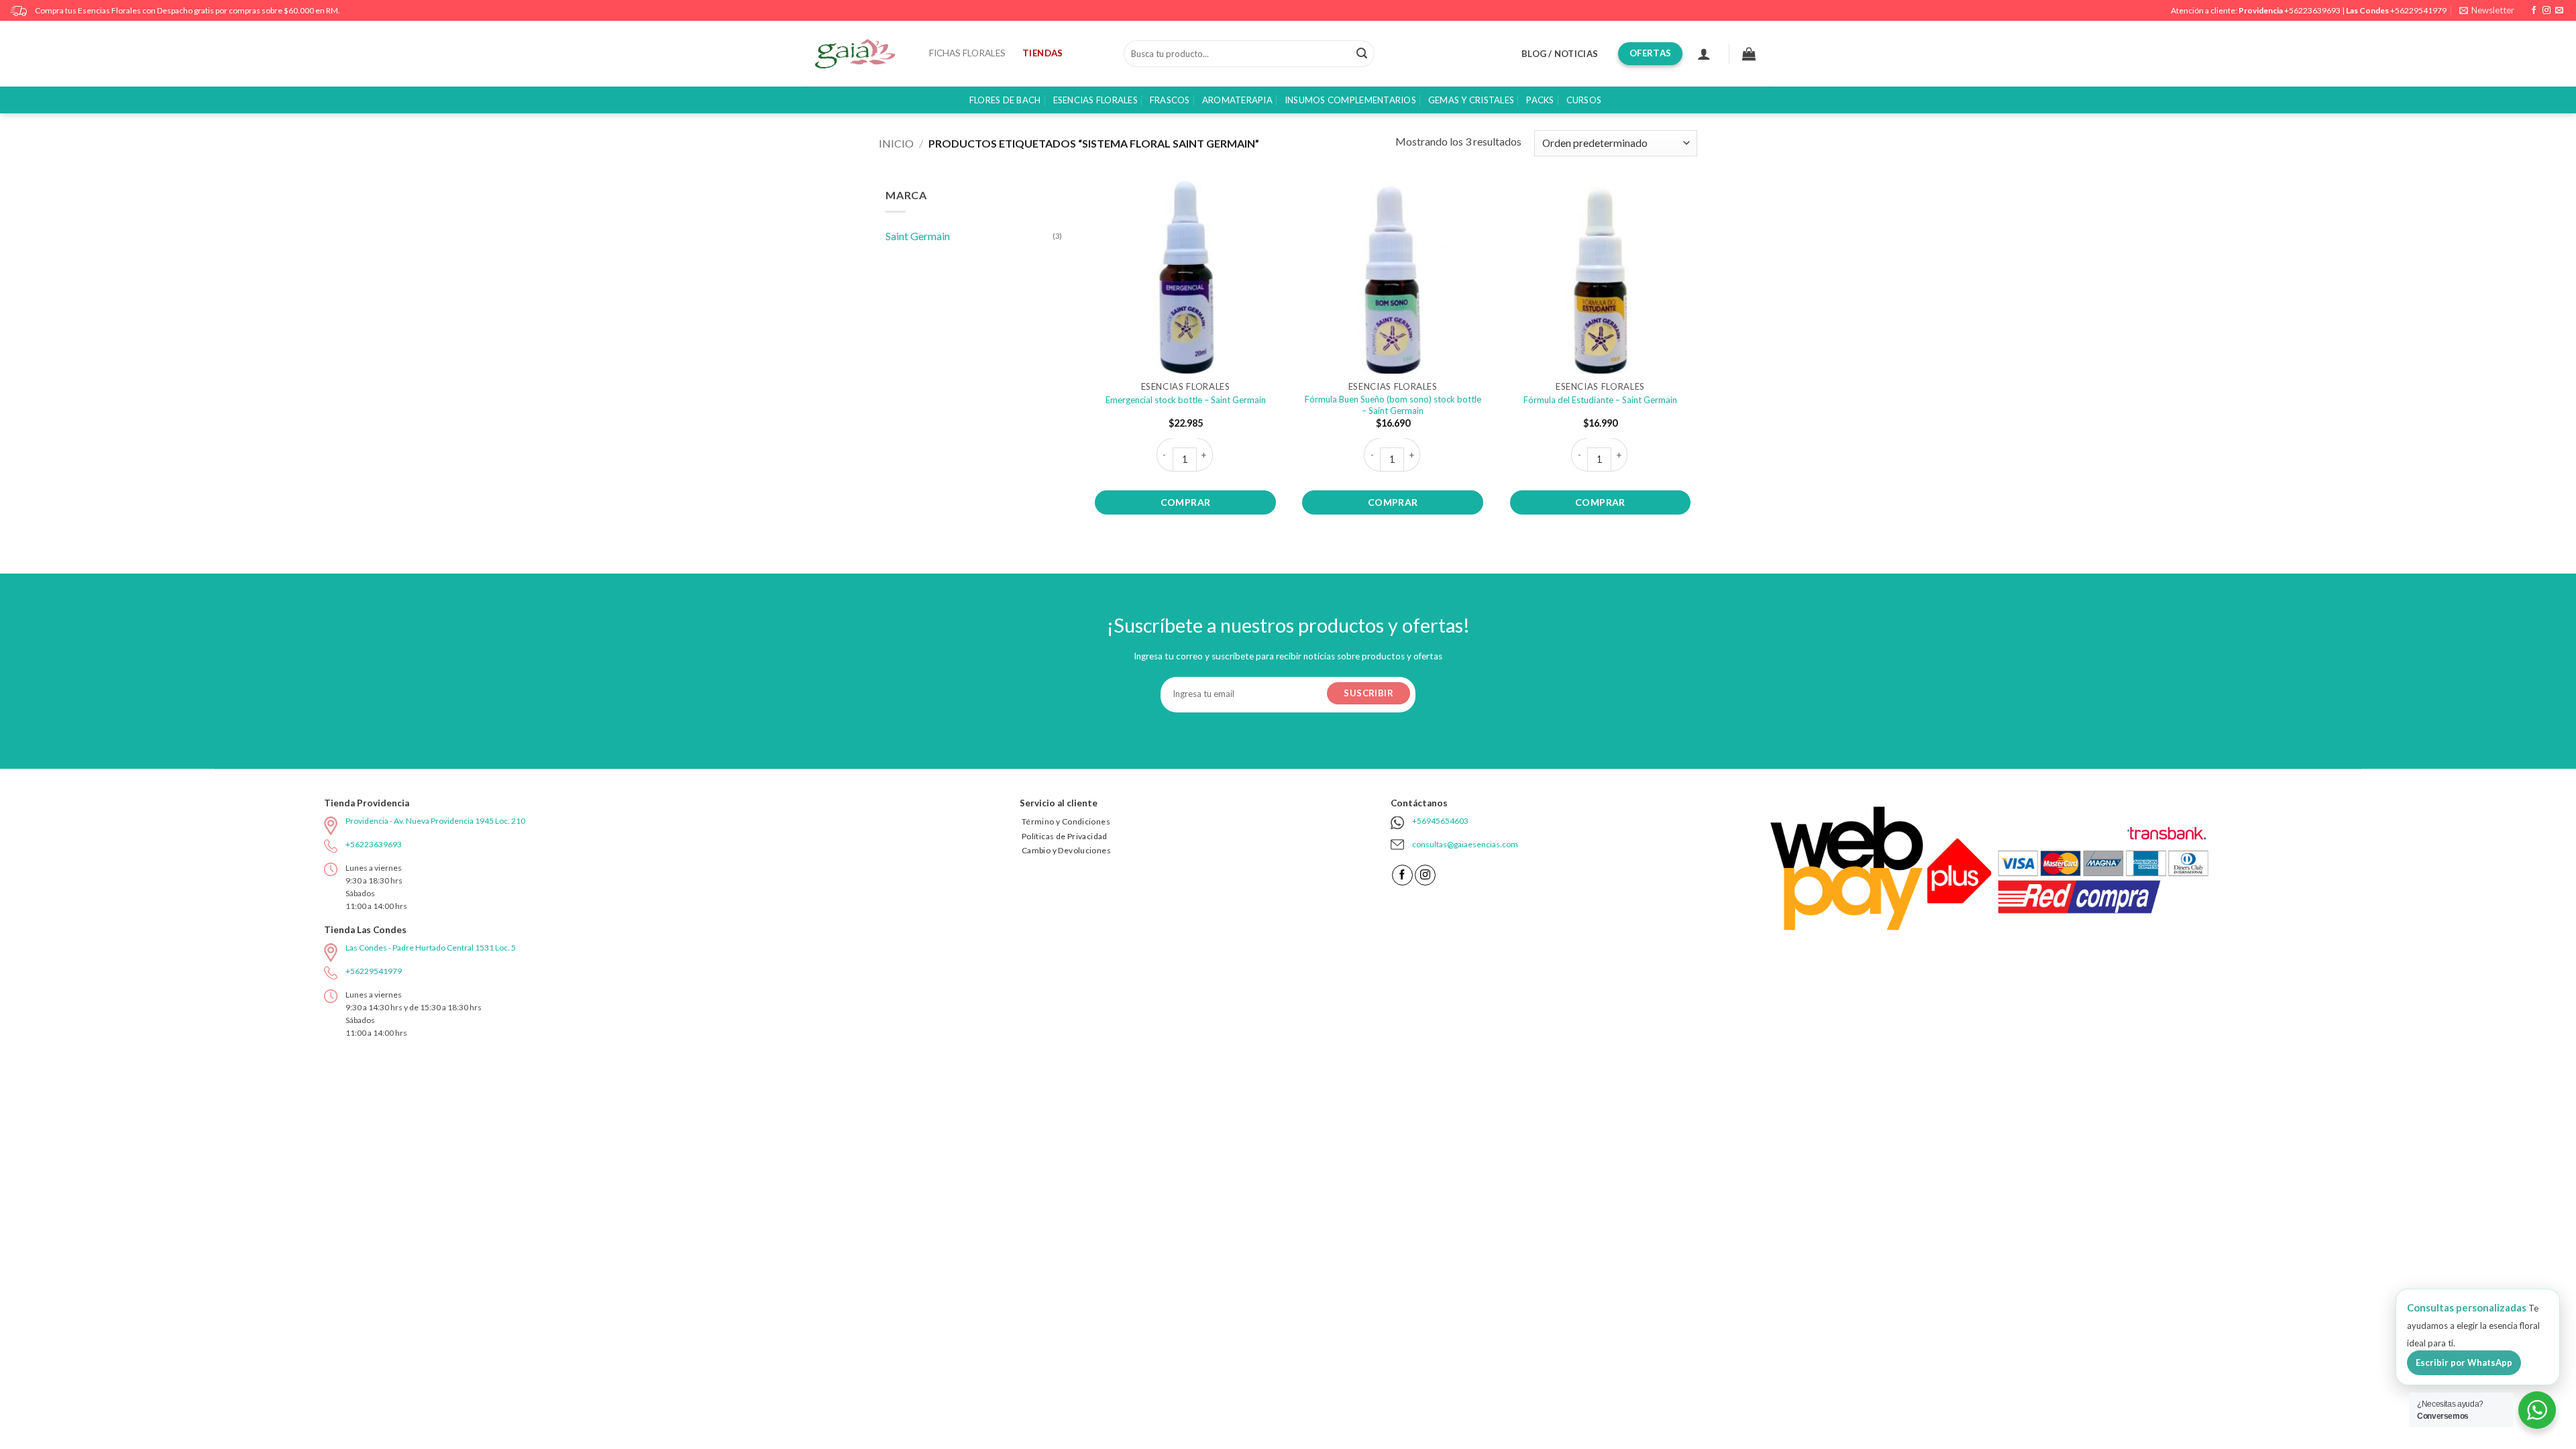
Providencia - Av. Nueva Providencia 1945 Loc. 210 (435, 821)
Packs (1540, 100)
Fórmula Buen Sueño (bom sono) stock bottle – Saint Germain (1393, 405)
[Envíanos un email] (2559, 11)
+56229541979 (2418, 10)
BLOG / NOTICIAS (1560, 54)
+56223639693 (2312, 10)
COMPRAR (1186, 502)
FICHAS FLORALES (967, 53)
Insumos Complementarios (1350, 100)
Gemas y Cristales (1471, 100)
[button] (2487, 10)
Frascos (1170, 100)
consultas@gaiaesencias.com (1465, 844)
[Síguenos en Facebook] (2534, 11)
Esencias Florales (1095, 100)
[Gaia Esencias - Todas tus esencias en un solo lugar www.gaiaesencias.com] (862, 54)
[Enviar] (1362, 54)
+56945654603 (1440, 821)
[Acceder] (1704, 54)
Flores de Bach (1005, 100)
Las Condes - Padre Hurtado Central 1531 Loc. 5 (431, 948)
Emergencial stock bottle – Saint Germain (1186, 400)
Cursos (1584, 100)
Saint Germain (918, 236)
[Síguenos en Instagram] (2546, 11)
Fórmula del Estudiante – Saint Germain (1600, 400)
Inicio (896, 143)
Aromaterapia (1237, 100)
